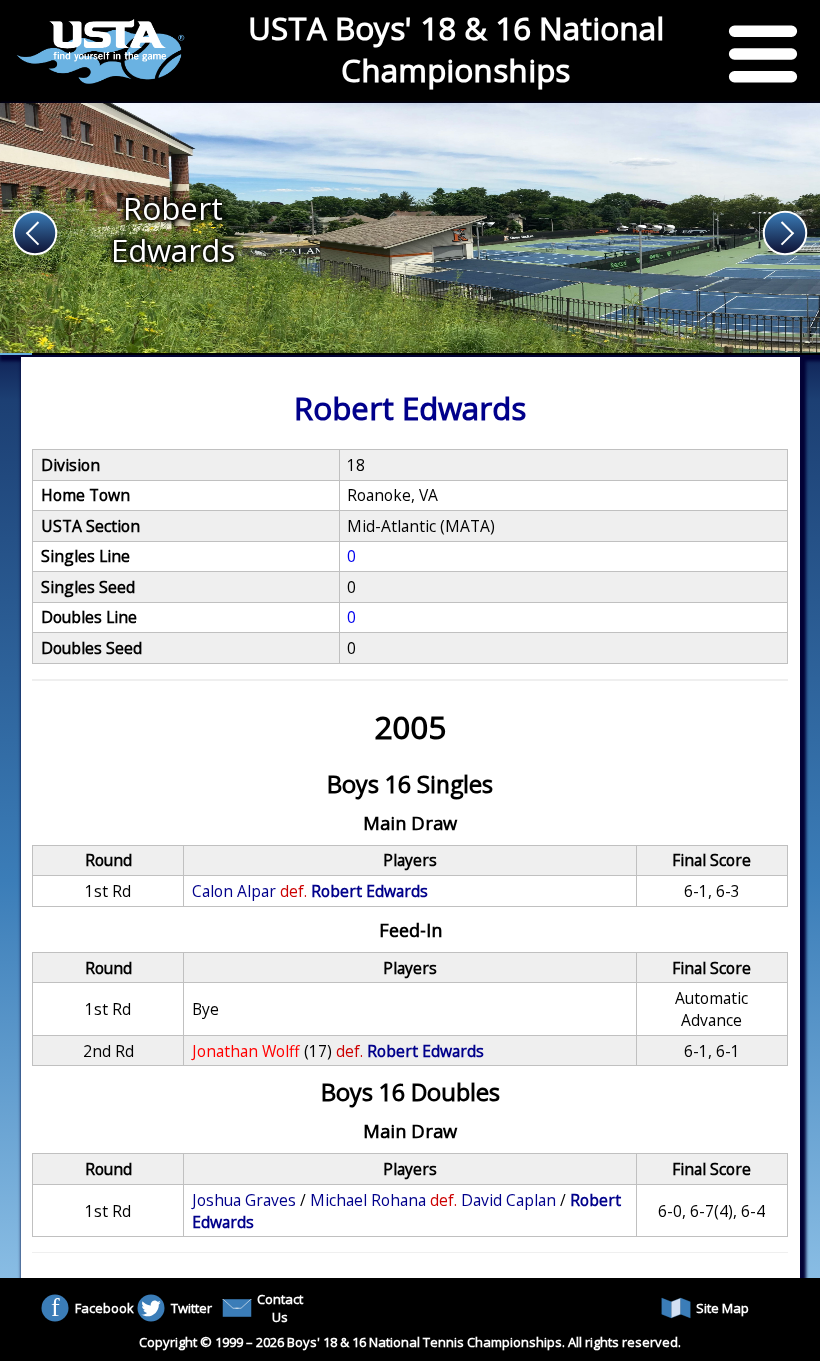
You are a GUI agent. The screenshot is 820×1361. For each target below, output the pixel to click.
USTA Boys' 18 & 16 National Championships (456, 49)
